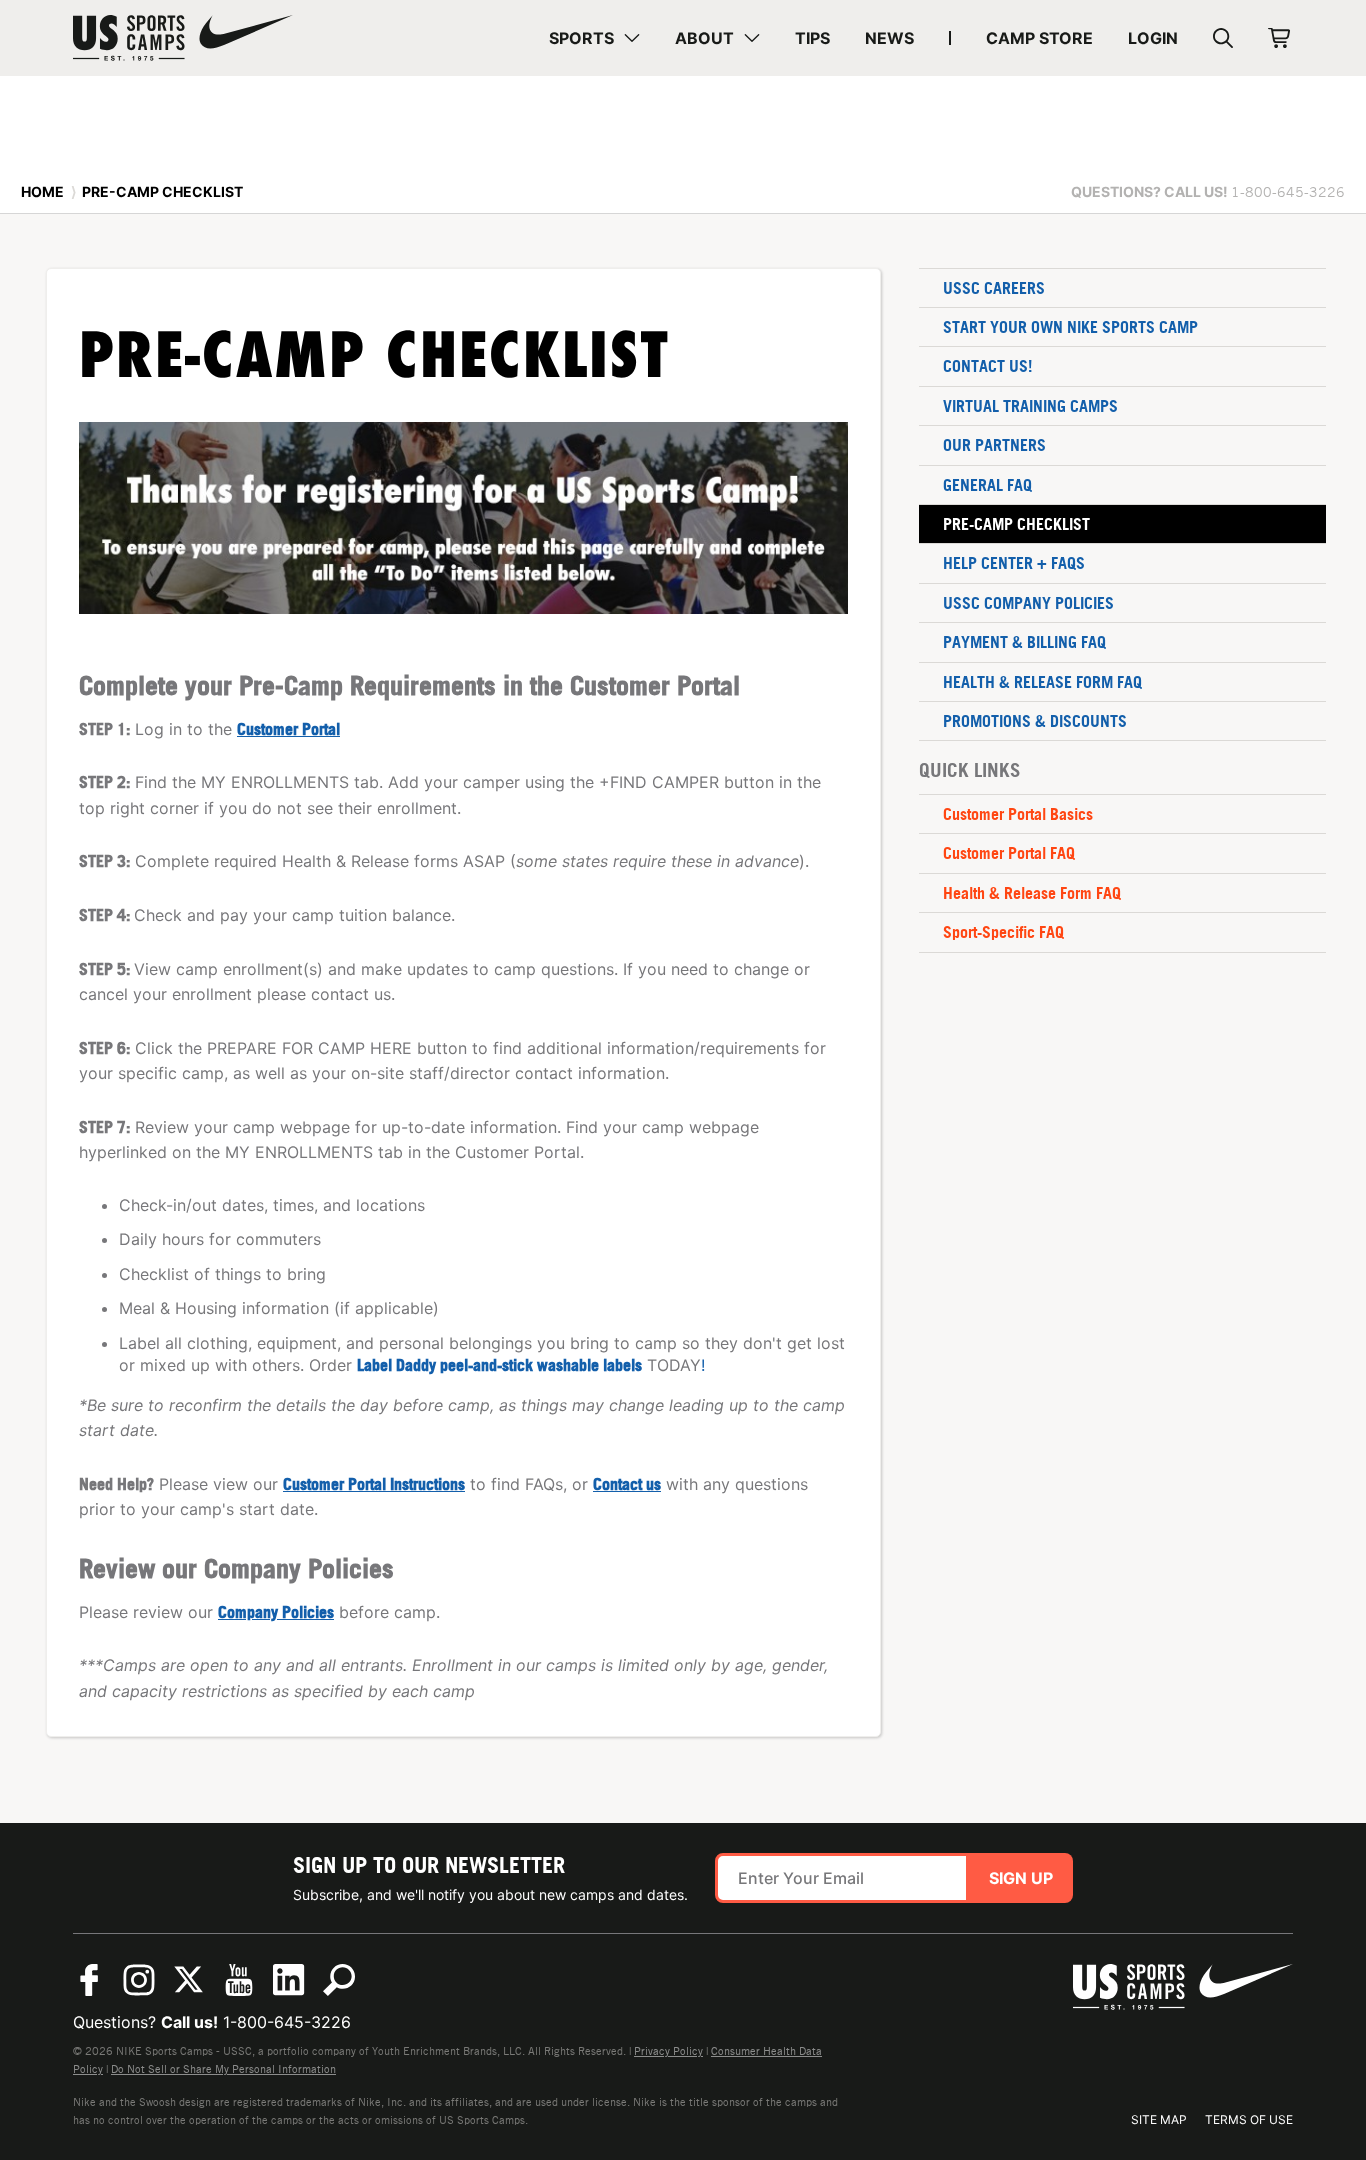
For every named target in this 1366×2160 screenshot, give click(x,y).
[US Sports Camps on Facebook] (89, 1980)
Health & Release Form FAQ (1042, 682)
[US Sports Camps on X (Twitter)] (189, 1980)
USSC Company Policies (1028, 603)
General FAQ (987, 485)
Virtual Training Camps (1030, 406)
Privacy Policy (668, 2051)
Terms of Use (1249, 2119)
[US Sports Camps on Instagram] (139, 1980)
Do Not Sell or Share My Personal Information (223, 2069)
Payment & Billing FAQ (1024, 642)
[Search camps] (339, 1980)
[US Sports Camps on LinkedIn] (289, 1980)
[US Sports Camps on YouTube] (239, 1980)
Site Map (1159, 2119)
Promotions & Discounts (1035, 721)
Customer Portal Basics (1018, 814)
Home (42, 191)
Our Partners (994, 445)
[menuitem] (594, 38)
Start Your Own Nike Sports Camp (1070, 327)
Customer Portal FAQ (1009, 853)
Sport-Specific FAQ (1003, 932)
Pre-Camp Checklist (1016, 524)
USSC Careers (994, 288)
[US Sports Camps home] (183, 38)
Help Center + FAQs (1014, 563)
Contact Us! (987, 366)
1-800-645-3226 (287, 2022)
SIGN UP (1021, 1878)
